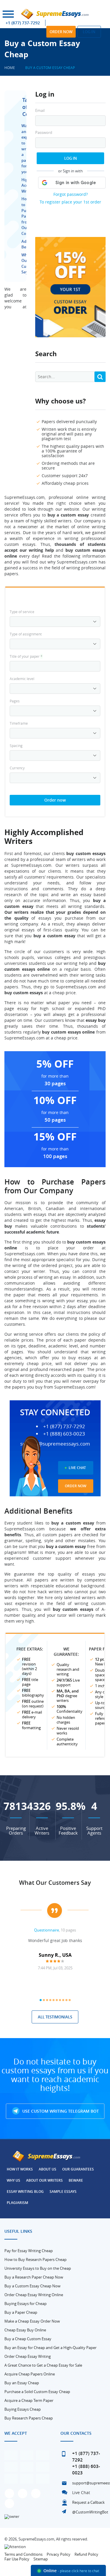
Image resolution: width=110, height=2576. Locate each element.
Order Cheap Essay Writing (28, 2356)
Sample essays (63, 2191)
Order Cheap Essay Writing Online (34, 2295)
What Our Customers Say (55, 1883)
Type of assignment (26, 634)
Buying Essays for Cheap (26, 2304)
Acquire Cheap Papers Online (30, 2374)
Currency (17, 768)
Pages (15, 701)
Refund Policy (86, 2554)
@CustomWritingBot (90, 2512)
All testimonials (55, 2017)
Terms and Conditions (23, 2554)
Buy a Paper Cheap (21, 2312)
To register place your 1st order (70, 202)
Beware (76, 2180)
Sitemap (41, 2559)
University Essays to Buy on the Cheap (38, 2268)
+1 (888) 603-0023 (64, 1434)
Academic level (22, 679)
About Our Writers (44, 2180)
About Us (48, 2169)
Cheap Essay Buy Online (25, 2330)
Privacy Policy (59, 2554)
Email (40, 111)
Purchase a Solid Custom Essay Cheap (37, 2392)
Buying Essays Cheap (23, 2409)
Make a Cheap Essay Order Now (32, 2321)
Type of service (22, 612)
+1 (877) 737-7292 (23, 23)
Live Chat (77, 1468)
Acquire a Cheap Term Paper (29, 2400)
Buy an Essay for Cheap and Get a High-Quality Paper (50, 2348)
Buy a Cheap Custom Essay (28, 2339)
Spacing (16, 746)
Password (44, 133)
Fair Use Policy (17, 2559)
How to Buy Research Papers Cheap (35, 2259)
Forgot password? (71, 194)
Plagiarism (17, 2203)
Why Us (13, 2180)
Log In (71, 158)
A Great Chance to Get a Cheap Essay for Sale (43, 2365)
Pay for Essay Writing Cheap (29, 2251)
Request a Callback (88, 2502)
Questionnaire (46, 1930)
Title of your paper (26, 656)
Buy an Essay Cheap (22, 2383)
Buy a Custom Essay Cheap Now (32, 2286)
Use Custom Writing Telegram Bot (60, 2111)
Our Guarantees (78, 2169)
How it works (20, 2169)
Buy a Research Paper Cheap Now (34, 2277)
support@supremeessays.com (55, 1444)
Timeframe (19, 723)
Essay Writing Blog (25, 2191)
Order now (61, 32)
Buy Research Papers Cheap (29, 2418)
